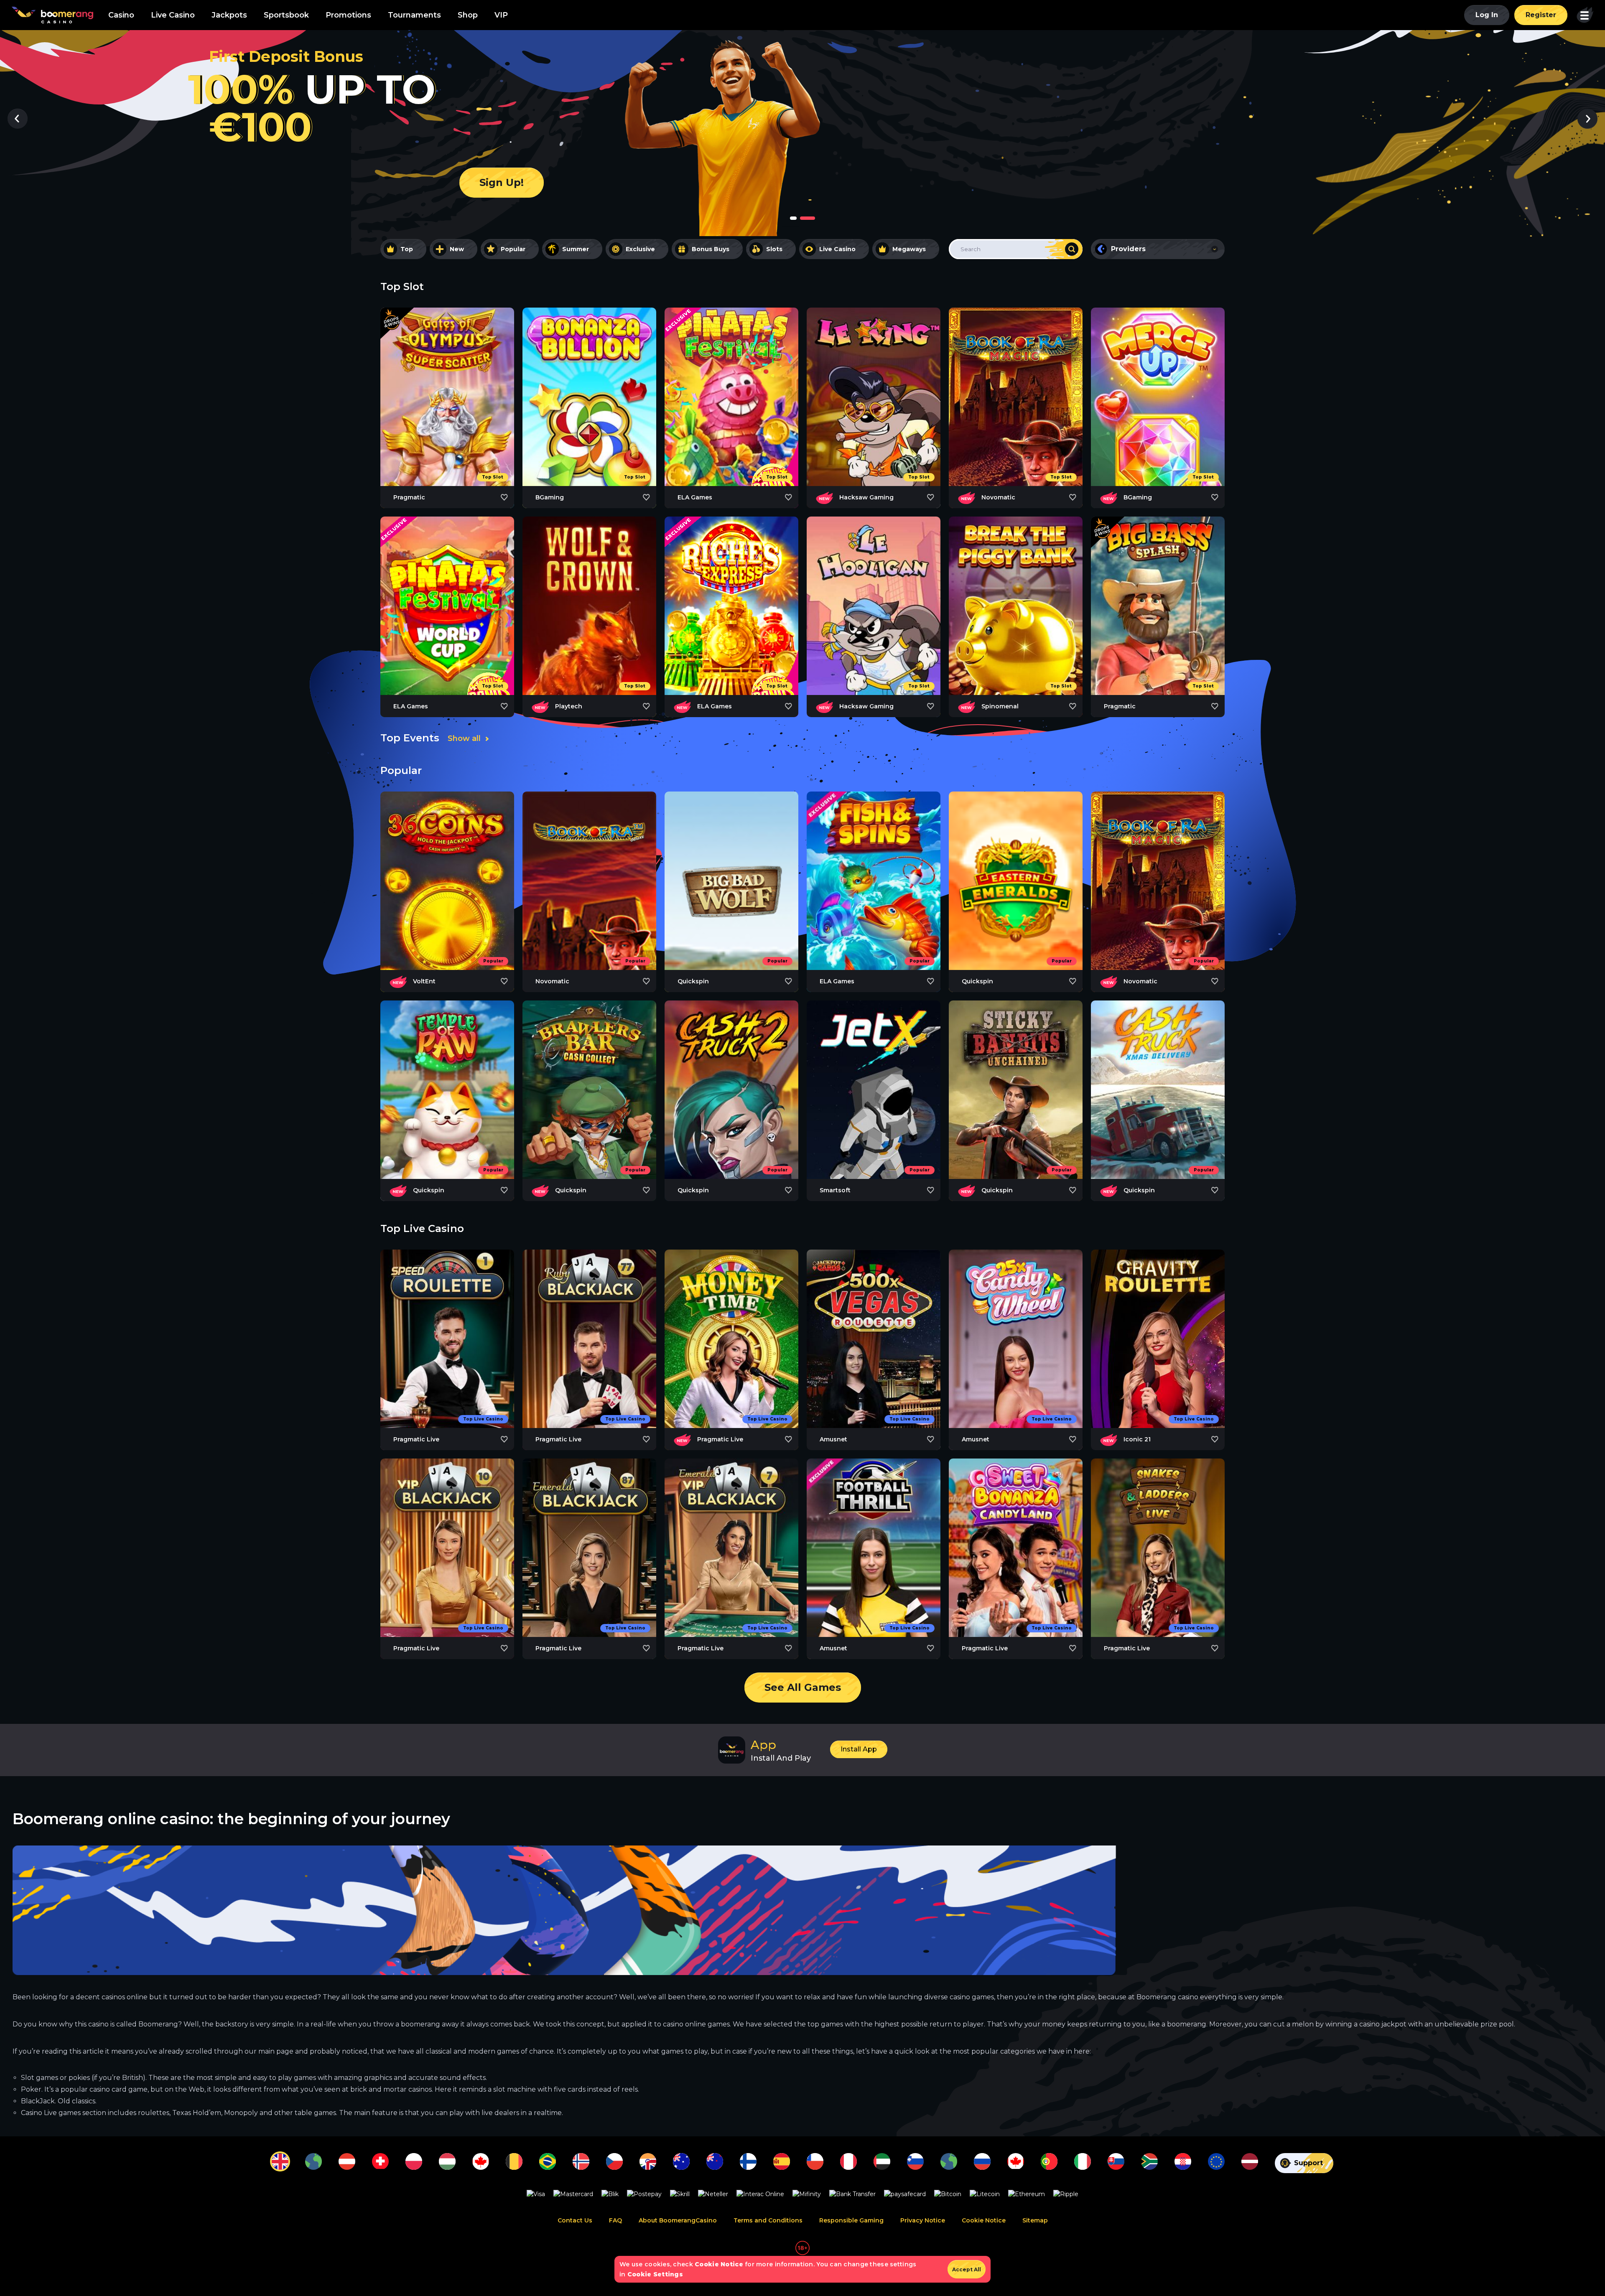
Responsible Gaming (851, 2221)
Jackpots (229, 15)
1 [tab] (793, 218)
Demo (447, 423)
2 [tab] (808, 218)
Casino (121, 15)
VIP (501, 15)
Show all (464, 738)
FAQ (615, 2221)
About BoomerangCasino (678, 2221)
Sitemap (1035, 2221)
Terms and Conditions (768, 2221)
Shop (468, 15)
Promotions (348, 15)
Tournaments (414, 15)
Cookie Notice (984, 2221)
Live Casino (173, 15)
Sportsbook (286, 15)
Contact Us (575, 2221)
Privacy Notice (923, 2221)
